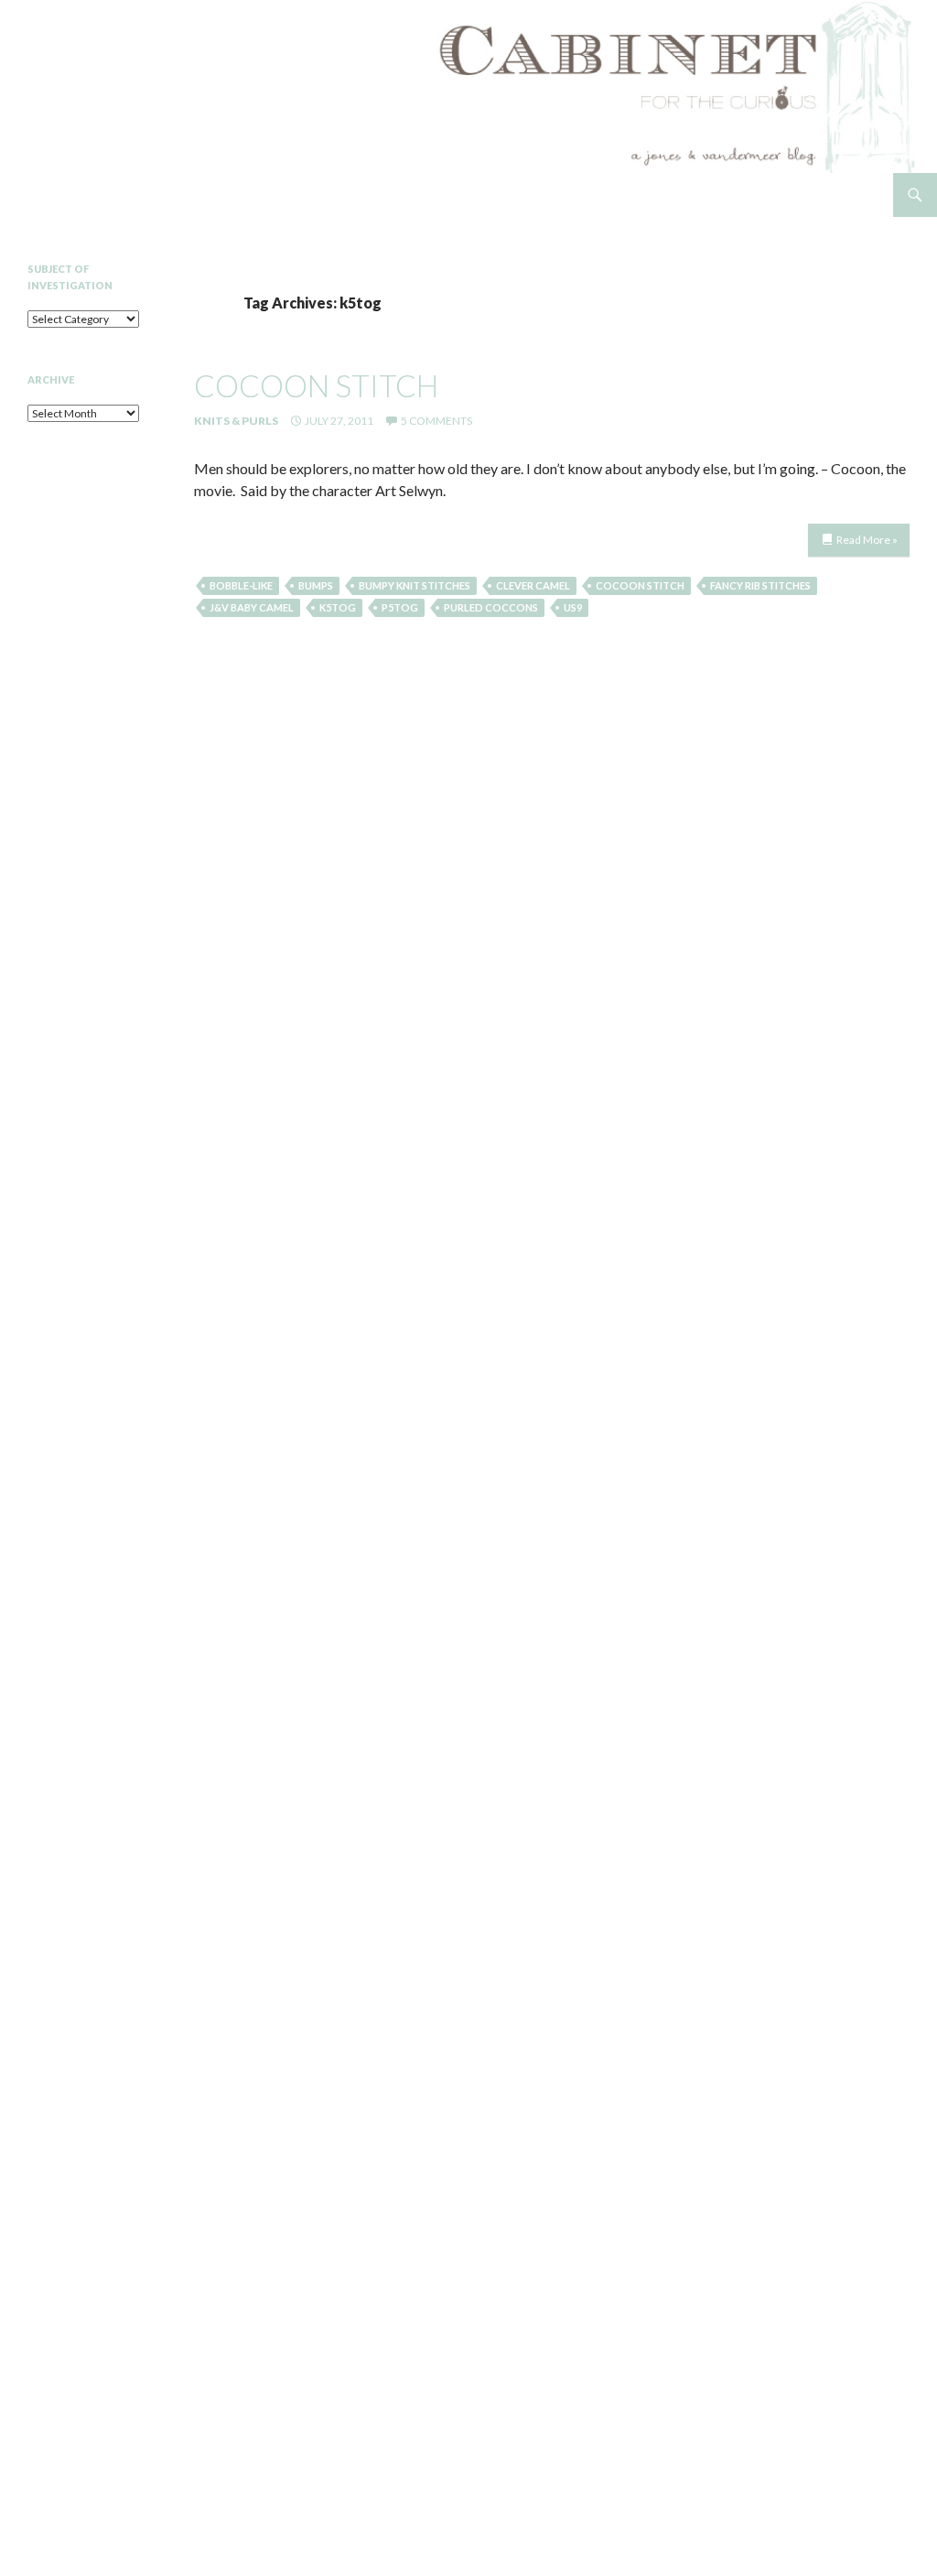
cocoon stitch (316, 385)
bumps (316, 585)
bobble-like (241, 585)
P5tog (400, 607)
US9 (573, 607)
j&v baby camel (252, 607)
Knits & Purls (236, 421)
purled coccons (491, 607)
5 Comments (436, 421)
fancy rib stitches (760, 585)
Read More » (867, 540)
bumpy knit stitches (415, 585)
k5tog (338, 607)
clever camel (533, 585)
